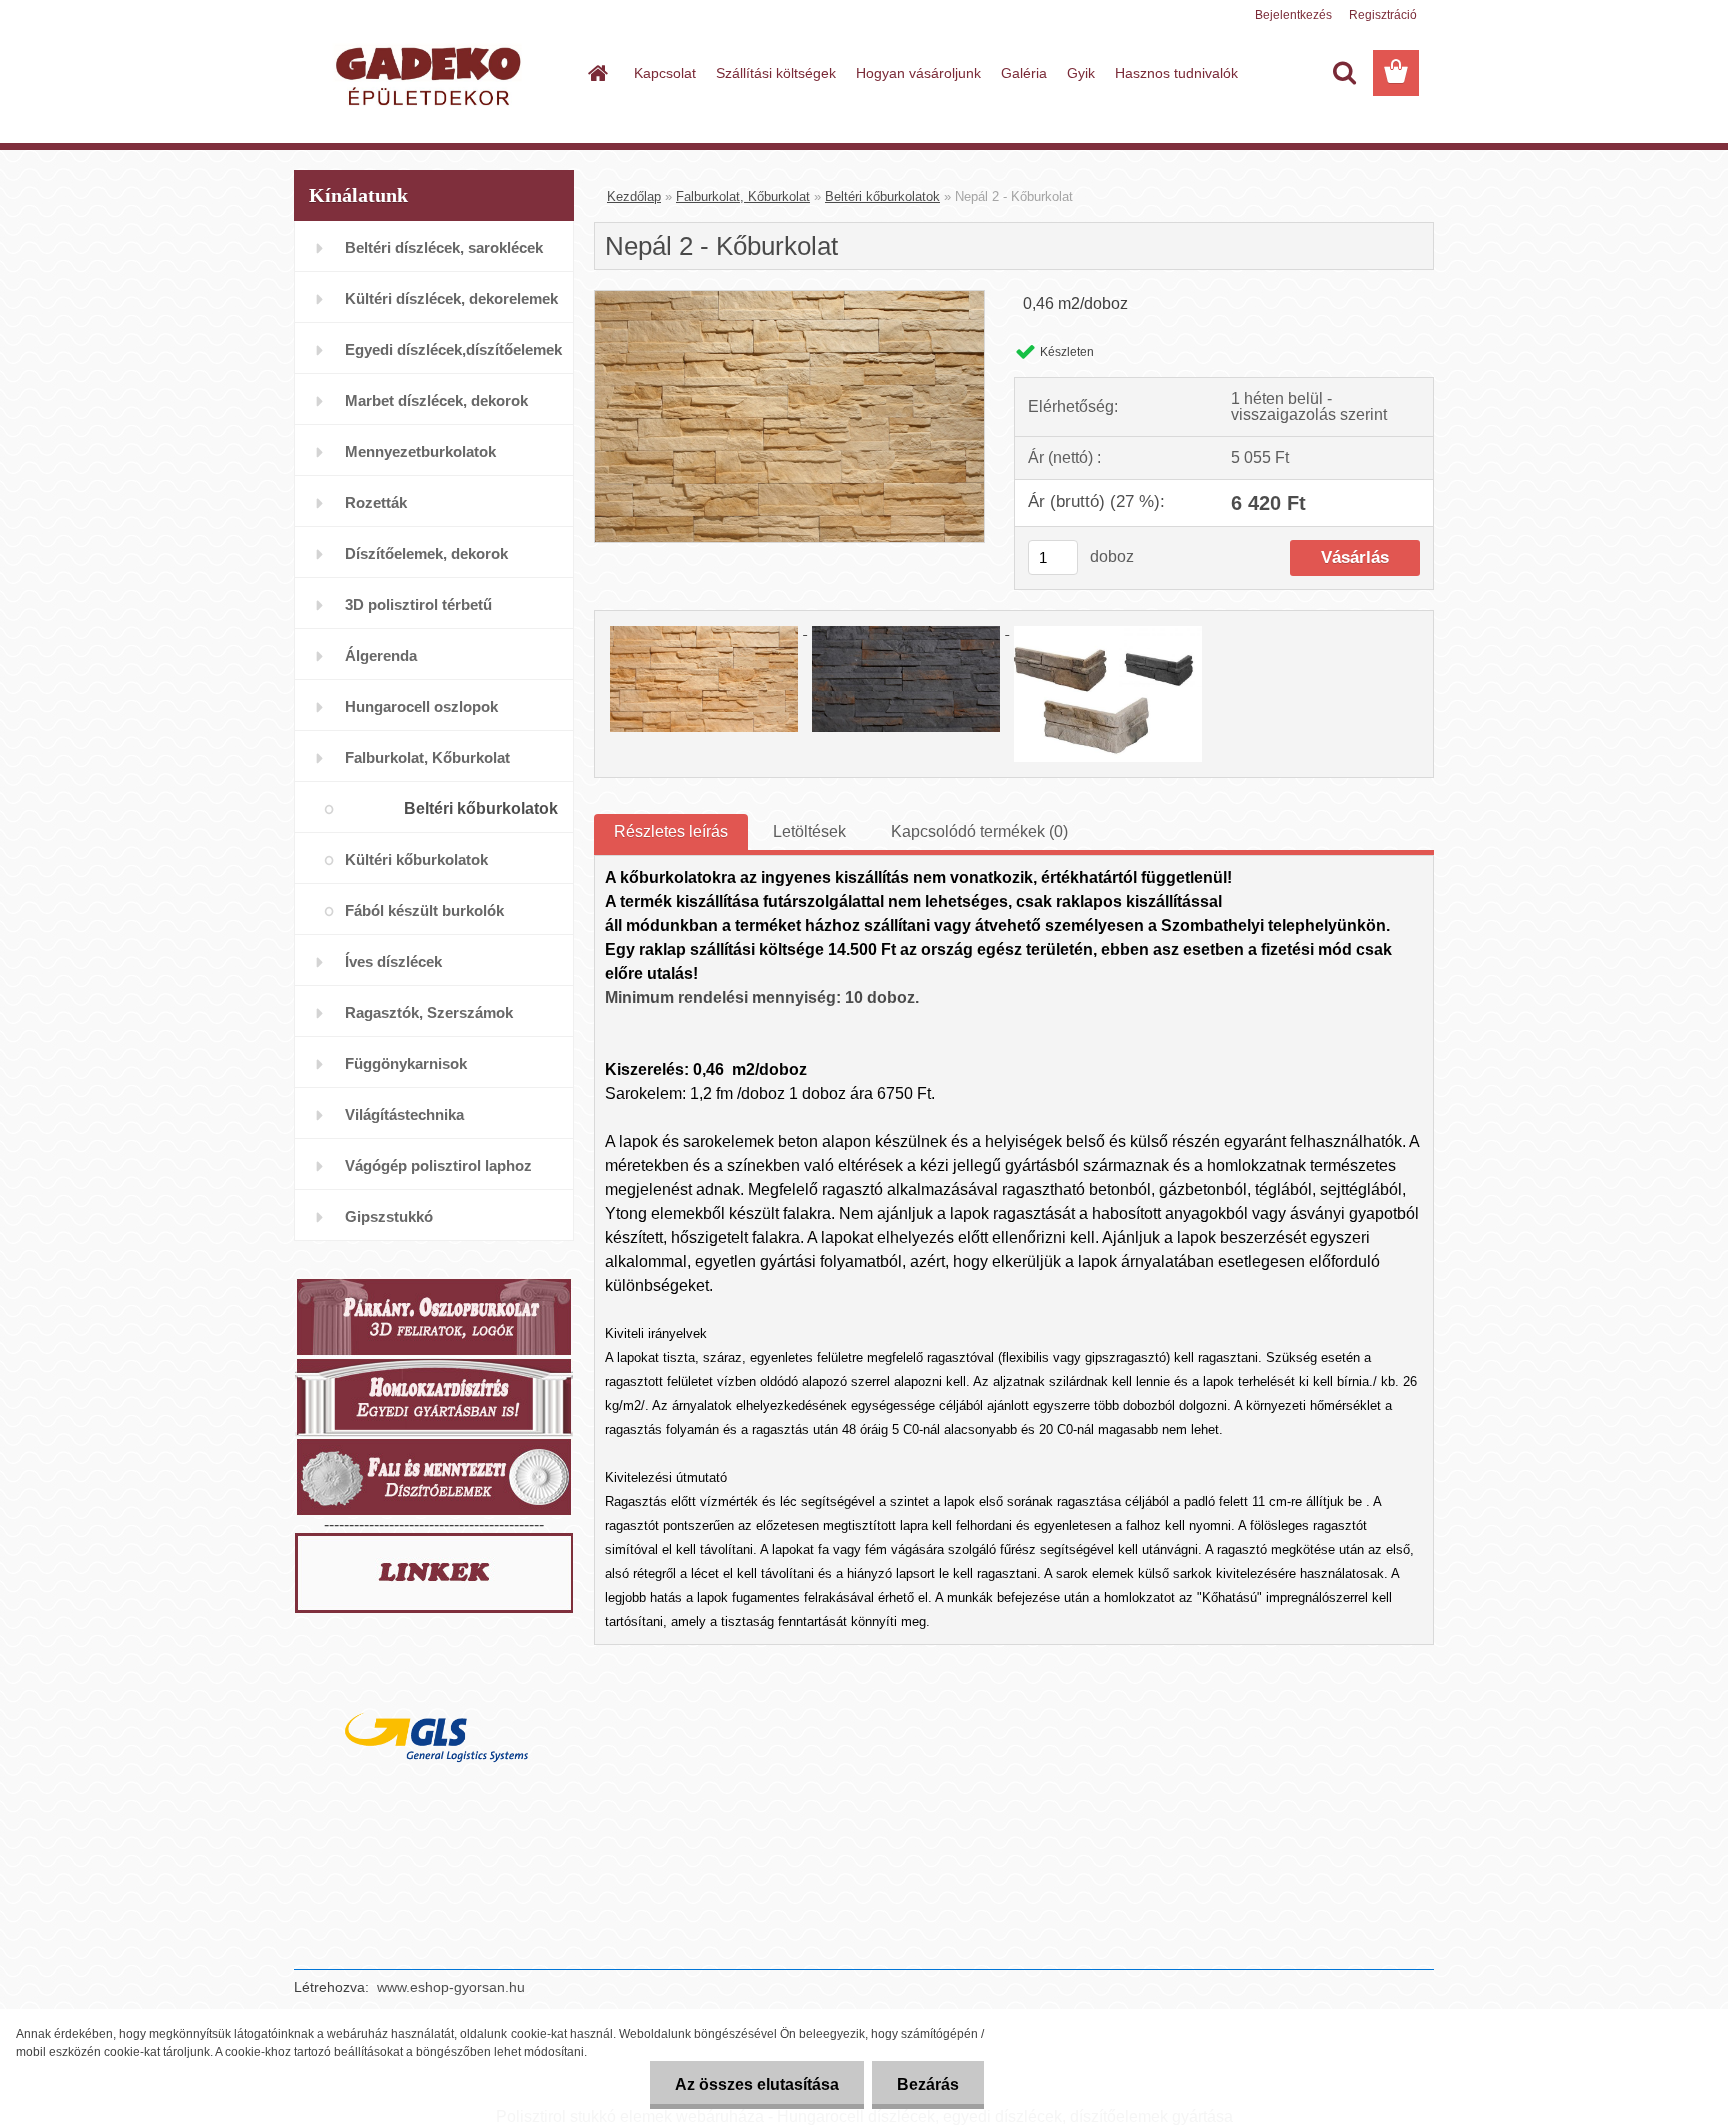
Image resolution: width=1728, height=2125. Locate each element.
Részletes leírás (671, 831)
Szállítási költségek (776, 73)
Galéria (1024, 73)
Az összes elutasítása (757, 2084)
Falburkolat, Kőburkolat (743, 196)
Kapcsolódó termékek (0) (979, 831)
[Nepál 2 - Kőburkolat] (789, 298)
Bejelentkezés (1293, 15)
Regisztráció (1383, 15)
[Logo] (431, 74)
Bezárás (928, 2084)
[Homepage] (596, 73)
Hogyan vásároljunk (918, 73)
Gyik (1081, 73)
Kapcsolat (665, 73)
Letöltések (809, 831)
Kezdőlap (634, 196)
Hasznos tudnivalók (1176, 73)
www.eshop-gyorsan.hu (451, 1987)
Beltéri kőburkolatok (882, 196)
